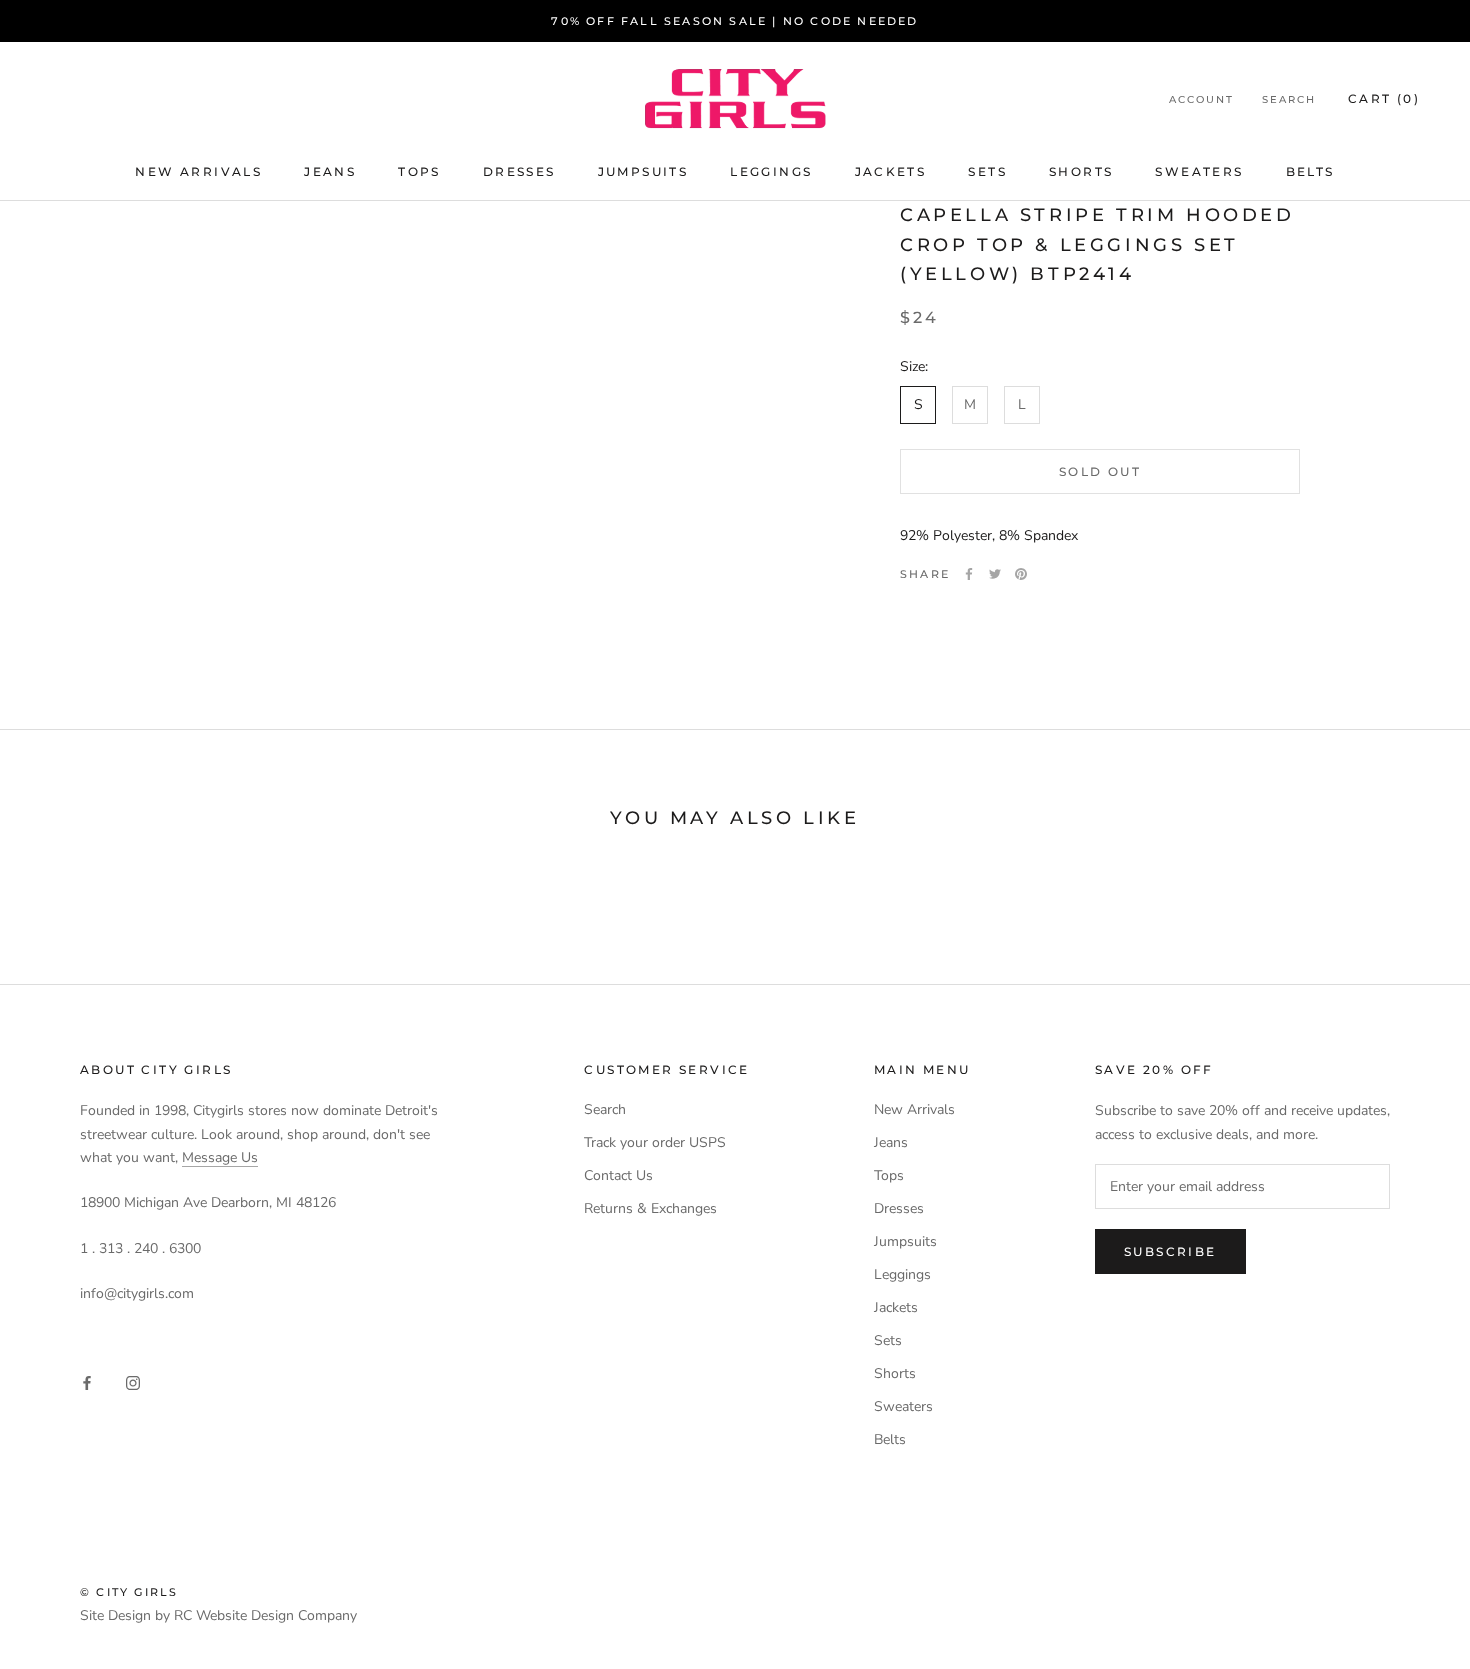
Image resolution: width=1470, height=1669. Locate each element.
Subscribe (1170, 1251)
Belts (1310, 171)
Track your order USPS (655, 1142)
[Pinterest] (1021, 574)
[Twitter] (995, 574)
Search (1289, 99)
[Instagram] (133, 1382)
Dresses (519, 171)
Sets (987, 171)
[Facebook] (969, 574)
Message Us (220, 1157)
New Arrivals (198, 171)
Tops (419, 171)
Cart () (1384, 98)
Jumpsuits (643, 171)
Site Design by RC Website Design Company (218, 1615)
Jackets (891, 171)
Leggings (771, 171)
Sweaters (1199, 171)
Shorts (1081, 171)
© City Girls (129, 1592)
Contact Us (618, 1175)
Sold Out (1100, 470)
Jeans (330, 171)
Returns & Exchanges (650, 1208)
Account (1201, 99)
